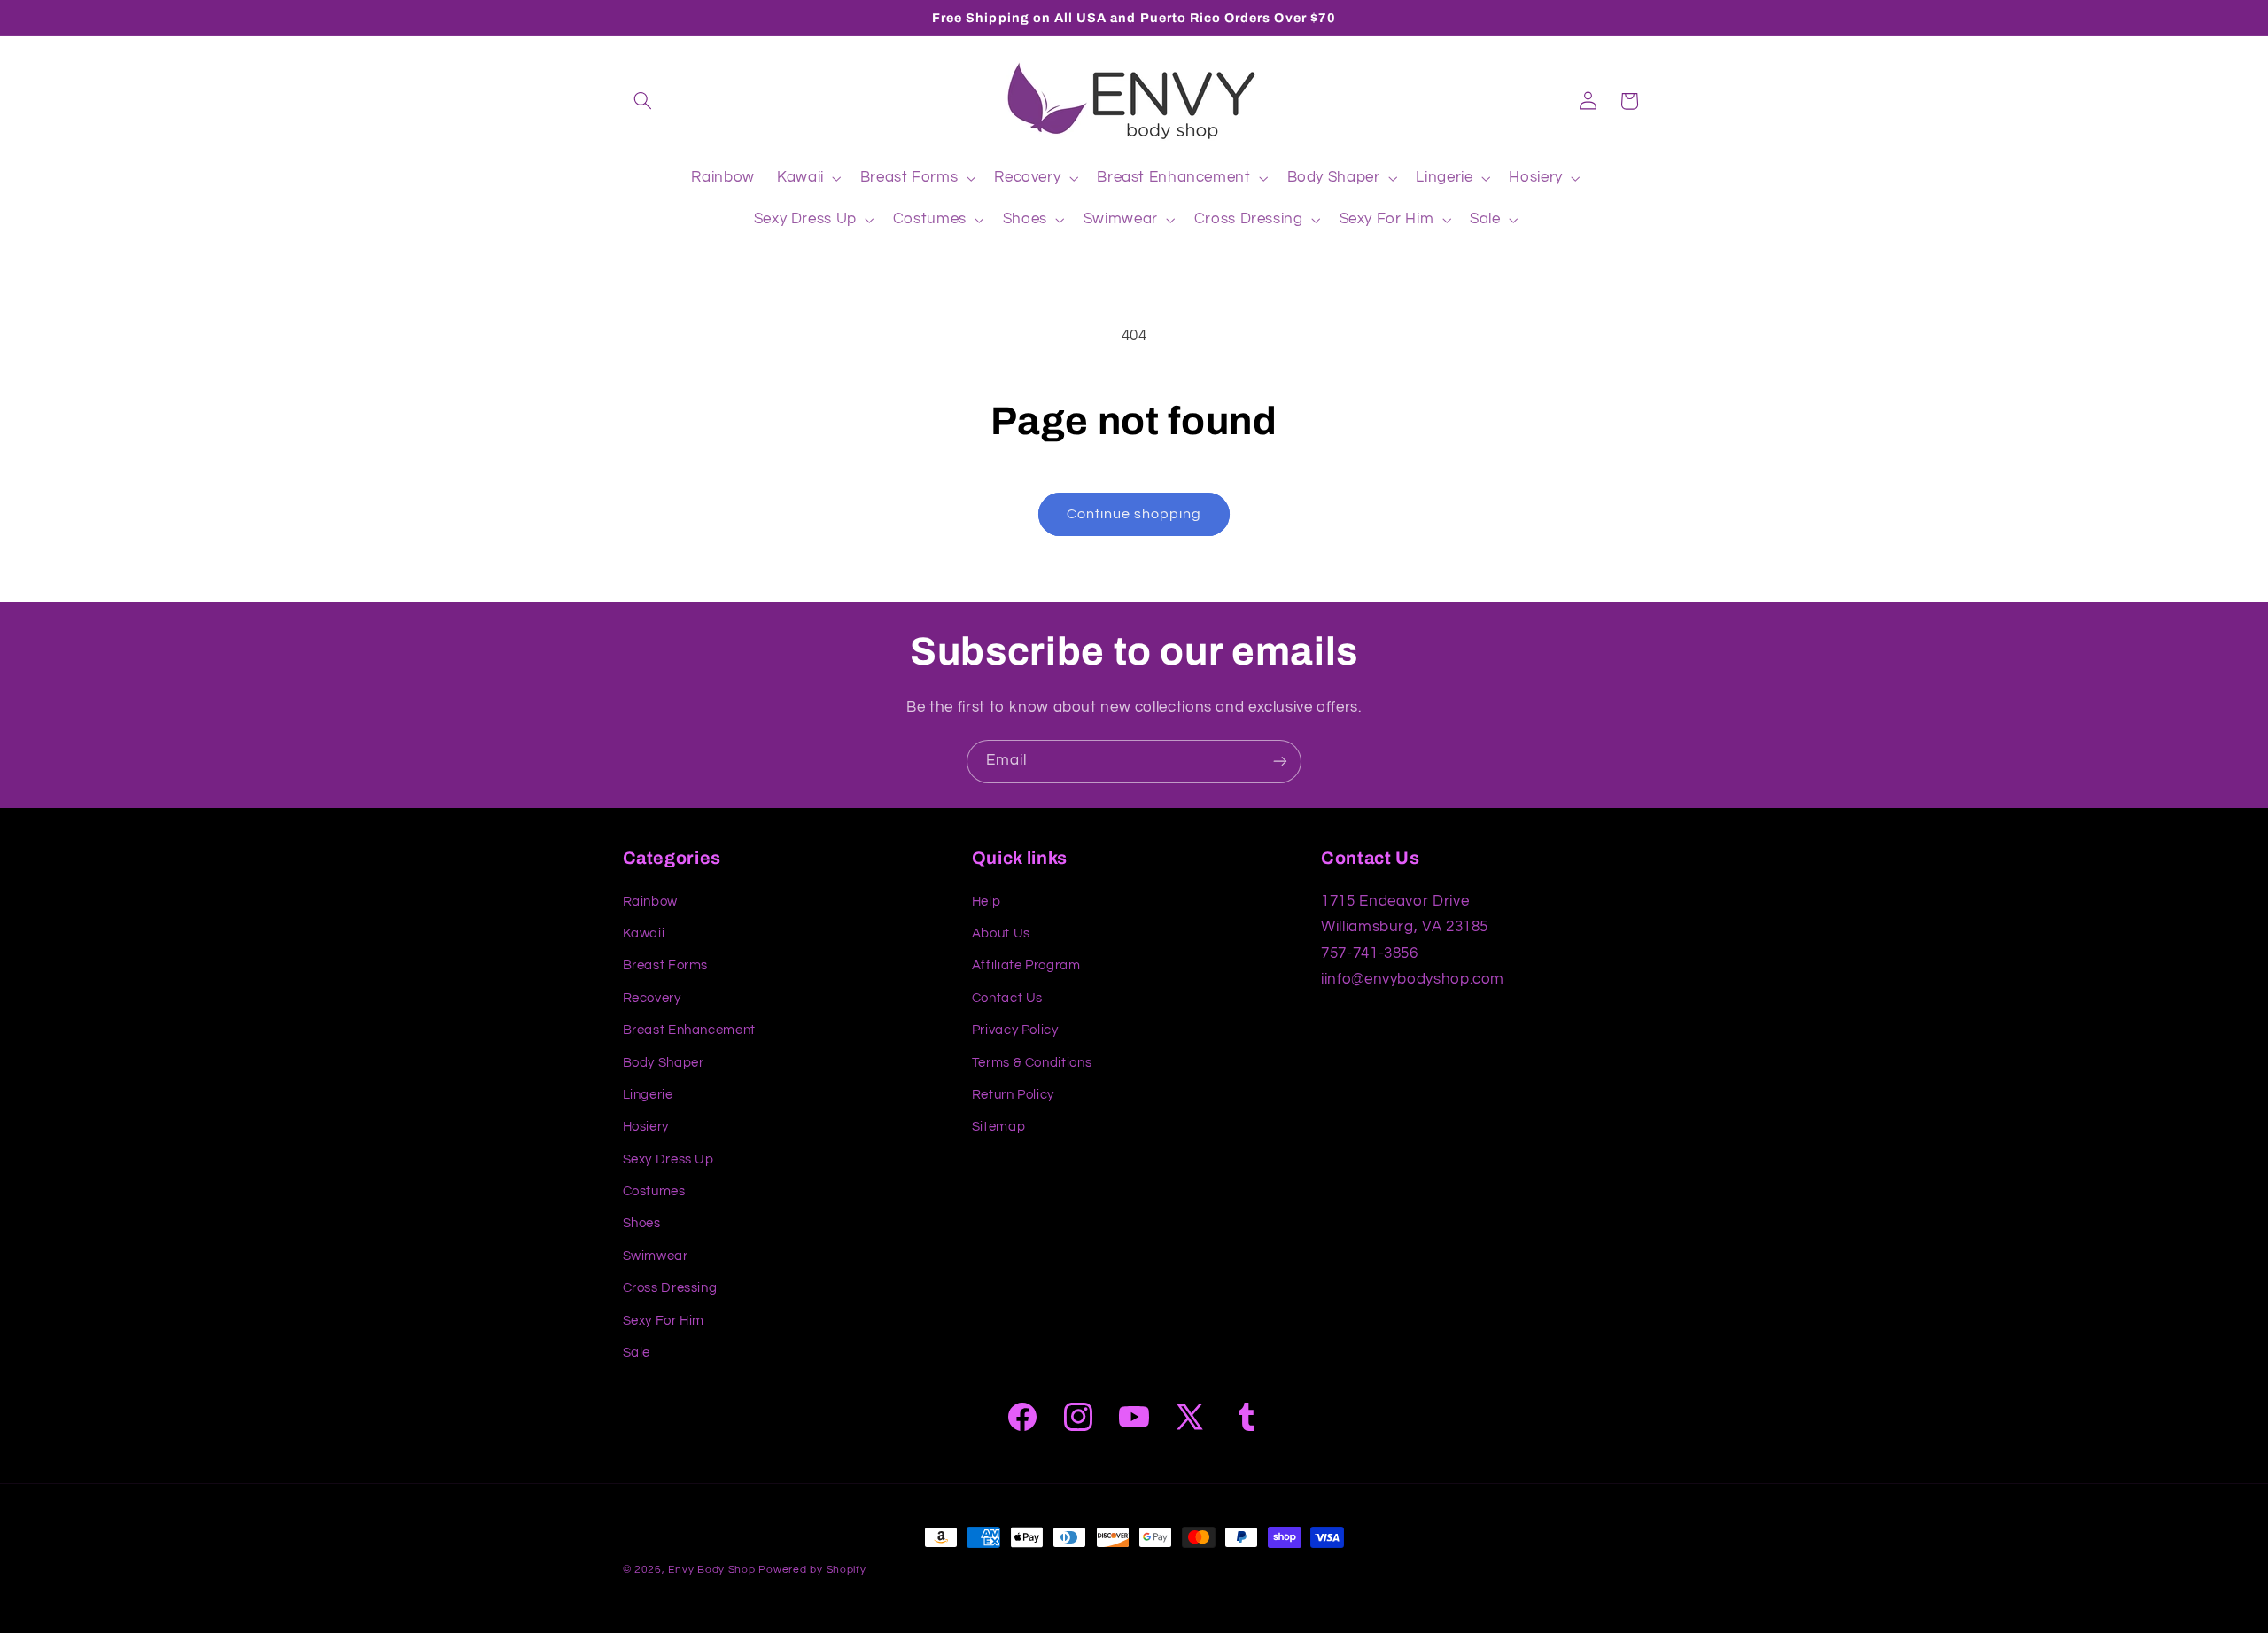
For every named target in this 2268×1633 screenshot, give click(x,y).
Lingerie (648, 1095)
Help (986, 902)
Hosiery (646, 1127)
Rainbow (650, 902)
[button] (643, 101)
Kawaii (644, 933)
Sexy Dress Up (668, 1159)
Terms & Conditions (1032, 1063)
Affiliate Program (1026, 965)
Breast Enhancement (689, 1030)
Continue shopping (1134, 514)
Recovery (652, 998)
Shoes (642, 1223)
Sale (637, 1353)
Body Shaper (664, 1063)
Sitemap (998, 1127)
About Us (1001, 933)
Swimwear (656, 1256)
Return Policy (1013, 1095)
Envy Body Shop (711, 1570)
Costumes (654, 1191)
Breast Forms (666, 965)
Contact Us (1007, 998)
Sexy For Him (664, 1321)
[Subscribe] (1280, 762)
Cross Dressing (670, 1288)
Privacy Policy (1015, 1030)
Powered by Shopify (812, 1570)
